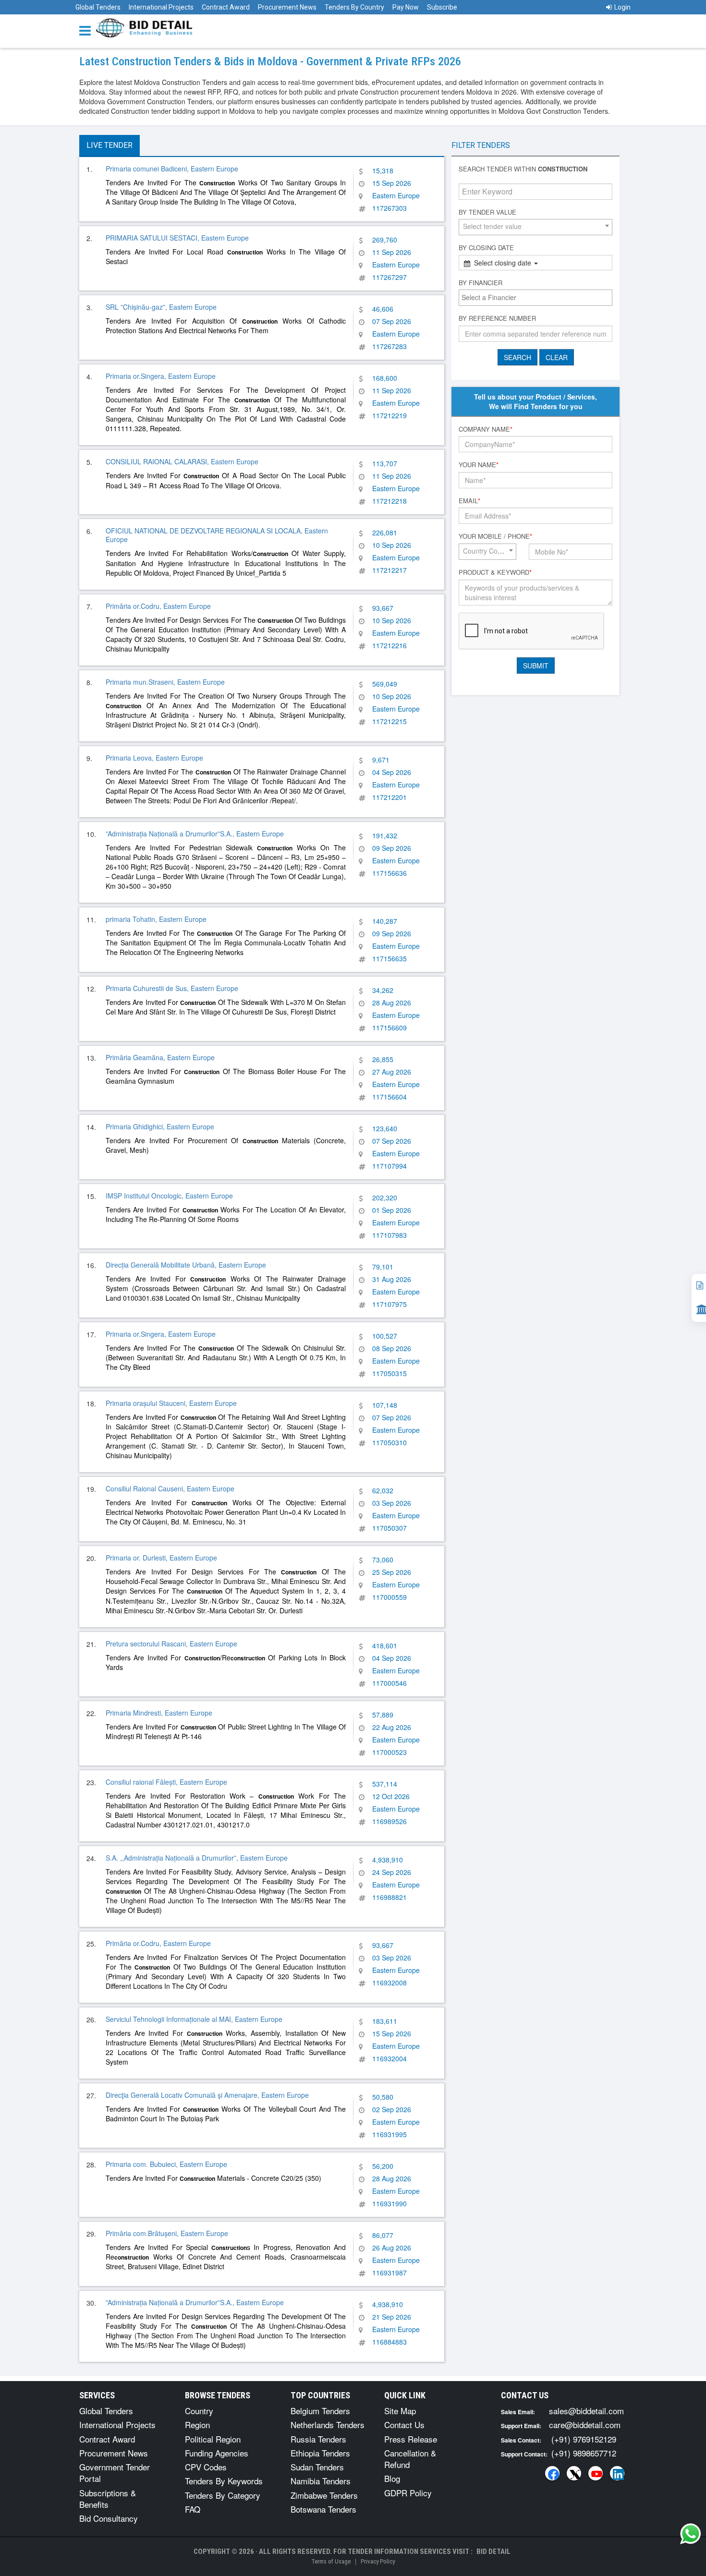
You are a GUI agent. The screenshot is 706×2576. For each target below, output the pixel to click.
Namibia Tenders (321, 2481)
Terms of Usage (331, 2561)
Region (197, 2425)
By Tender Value (487, 212)
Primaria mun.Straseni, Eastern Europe (165, 682)
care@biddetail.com (585, 2425)
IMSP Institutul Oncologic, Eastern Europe (169, 1196)
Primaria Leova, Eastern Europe (154, 758)
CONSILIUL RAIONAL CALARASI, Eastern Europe (182, 461)
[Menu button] (87, 30)
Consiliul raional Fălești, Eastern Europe (166, 1782)
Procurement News (287, 7)
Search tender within (523, 169)
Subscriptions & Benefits (108, 2498)
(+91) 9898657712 (584, 2453)
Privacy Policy (378, 2561)
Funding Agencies (217, 2453)
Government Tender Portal (115, 2473)
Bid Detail (493, 2552)
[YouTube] (596, 2473)
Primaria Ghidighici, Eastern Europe (160, 1126)
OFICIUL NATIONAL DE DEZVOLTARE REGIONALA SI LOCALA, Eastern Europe (217, 535)
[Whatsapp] (691, 2534)
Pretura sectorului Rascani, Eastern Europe (171, 1644)
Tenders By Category (223, 2495)
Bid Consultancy (109, 2518)
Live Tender (110, 145)
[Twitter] (574, 2473)
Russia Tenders (318, 2439)
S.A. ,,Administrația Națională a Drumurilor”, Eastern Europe (197, 1858)
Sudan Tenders (317, 2467)
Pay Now (406, 7)
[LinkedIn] (617, 2473)
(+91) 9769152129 (584, 2439)
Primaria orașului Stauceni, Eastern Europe (171, 1403)
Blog (392, 2478)
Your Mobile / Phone (495, 536)
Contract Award (226, 7)
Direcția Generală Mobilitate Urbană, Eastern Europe (186, 1265)
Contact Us (404, 2425)
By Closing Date (486, 248)
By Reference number (497, 318)
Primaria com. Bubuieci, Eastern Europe (166, 2164)
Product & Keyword (495, 572)
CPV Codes (206, 2467)
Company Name (486, 429)
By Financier (481, 283)
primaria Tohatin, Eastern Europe (156, 919)
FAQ (193, 2509)
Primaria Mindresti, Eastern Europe (159, 1713)
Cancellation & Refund (410, 2459)
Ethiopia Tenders (320, 2453)
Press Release (411, 2439)
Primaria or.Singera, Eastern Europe (161, 376)
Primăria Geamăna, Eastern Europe (160, 1057)
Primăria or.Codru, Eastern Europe (158, 606)
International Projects (161, 7)
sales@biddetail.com (586, 2411)
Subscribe (442, 7)
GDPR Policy (408, 2493)
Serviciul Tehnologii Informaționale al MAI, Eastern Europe (194, 2019)
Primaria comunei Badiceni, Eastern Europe (172, 169)
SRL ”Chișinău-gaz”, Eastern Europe (161, 307)
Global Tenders (98, 7)
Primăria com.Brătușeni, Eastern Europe (167, 2233)
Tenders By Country (354, 7)
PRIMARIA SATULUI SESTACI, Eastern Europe (177, 238)
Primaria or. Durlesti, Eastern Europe (161, 1558)
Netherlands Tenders (328, 2425)
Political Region (213, 2439)
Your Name (479, 465)
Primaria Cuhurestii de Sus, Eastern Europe (172, 988)
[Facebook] (552, 2473)
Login (622, 7)
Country (199, 2411)
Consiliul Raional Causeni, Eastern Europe (170, 1488)
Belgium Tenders (320, 2411)
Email (469, 501)
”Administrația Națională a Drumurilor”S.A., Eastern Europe (195, 834)
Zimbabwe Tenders (324, 2495)
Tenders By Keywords (224, 2481)
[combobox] (536, 227)
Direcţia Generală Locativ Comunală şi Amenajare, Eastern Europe (207, 2095)
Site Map (400, 2411)
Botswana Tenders (323, 2509)
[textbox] (538, 297)
